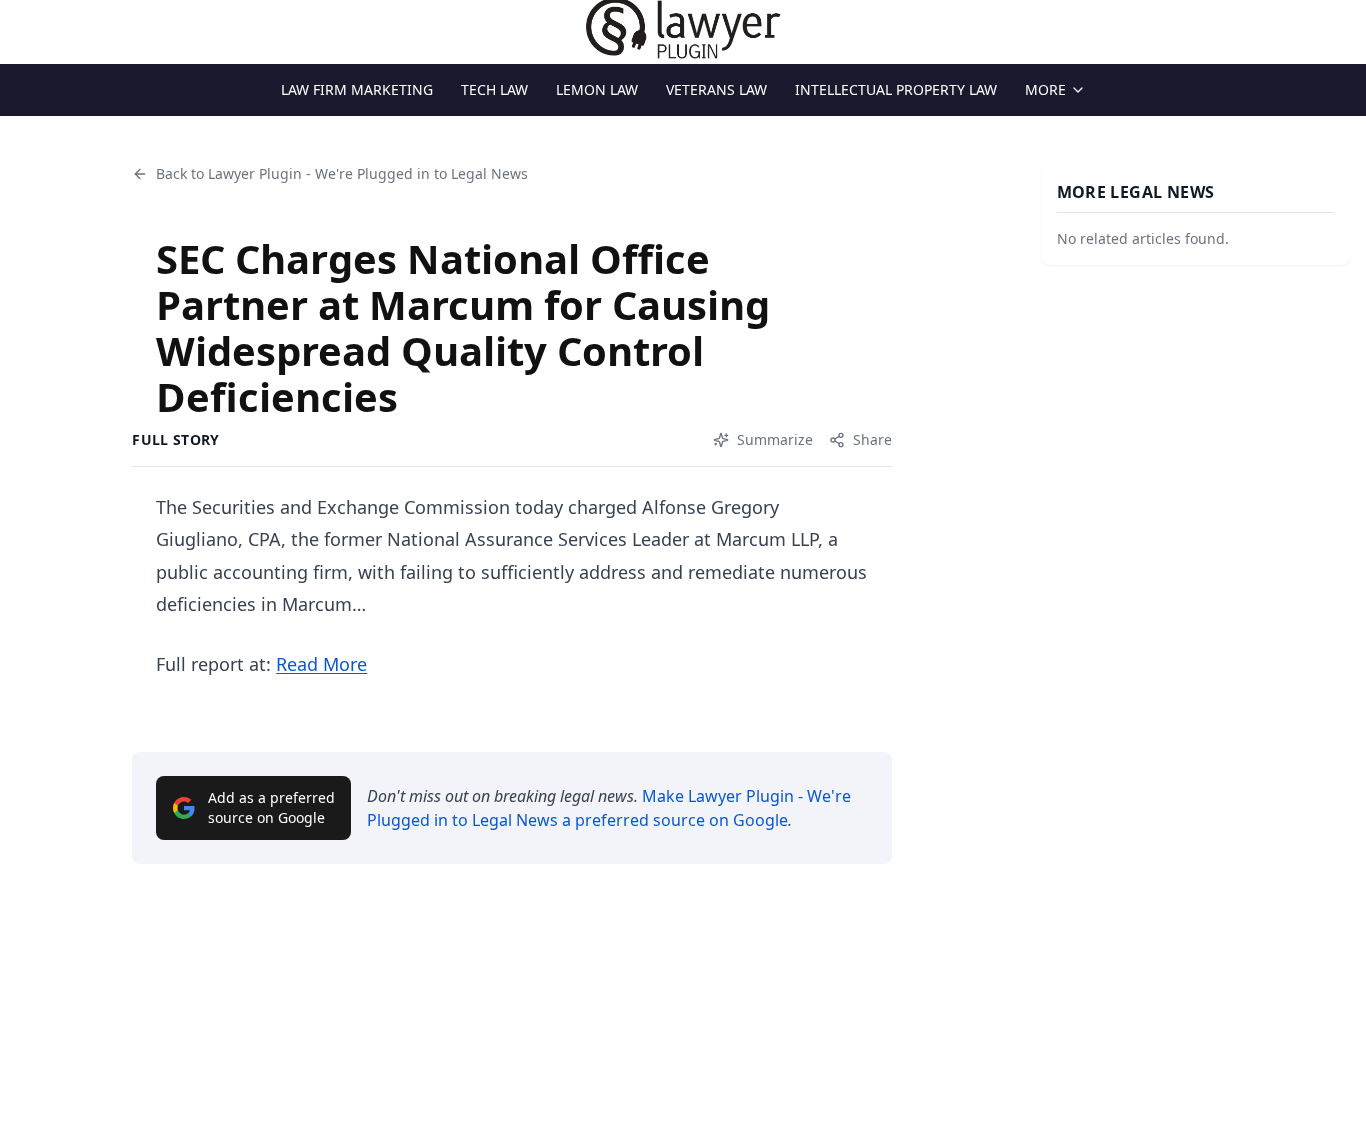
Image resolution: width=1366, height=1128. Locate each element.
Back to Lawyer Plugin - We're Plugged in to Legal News (342, 173)
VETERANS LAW (716, 89)
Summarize (775, 439)
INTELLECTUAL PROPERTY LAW (896, 89)
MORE (1045, 89)
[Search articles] (26, 28)
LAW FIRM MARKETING (357, 89)
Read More (321, 664)
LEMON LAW (597, 89)
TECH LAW (494, 89)
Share (872, 439)
